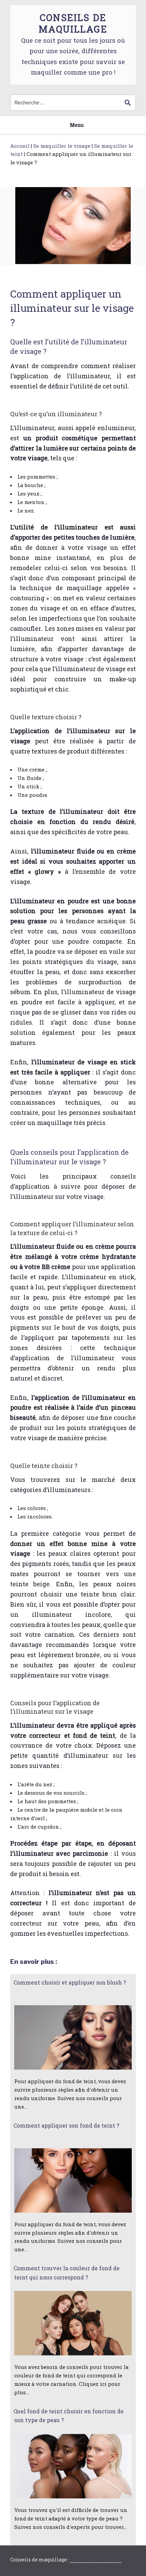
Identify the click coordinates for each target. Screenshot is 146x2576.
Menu (77, 125)
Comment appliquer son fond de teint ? (67, 2125)
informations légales (96, 2560)
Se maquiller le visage (62, 146)
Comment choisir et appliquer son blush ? (70, 1982)
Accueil (20, 146)
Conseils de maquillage (73, 23)
